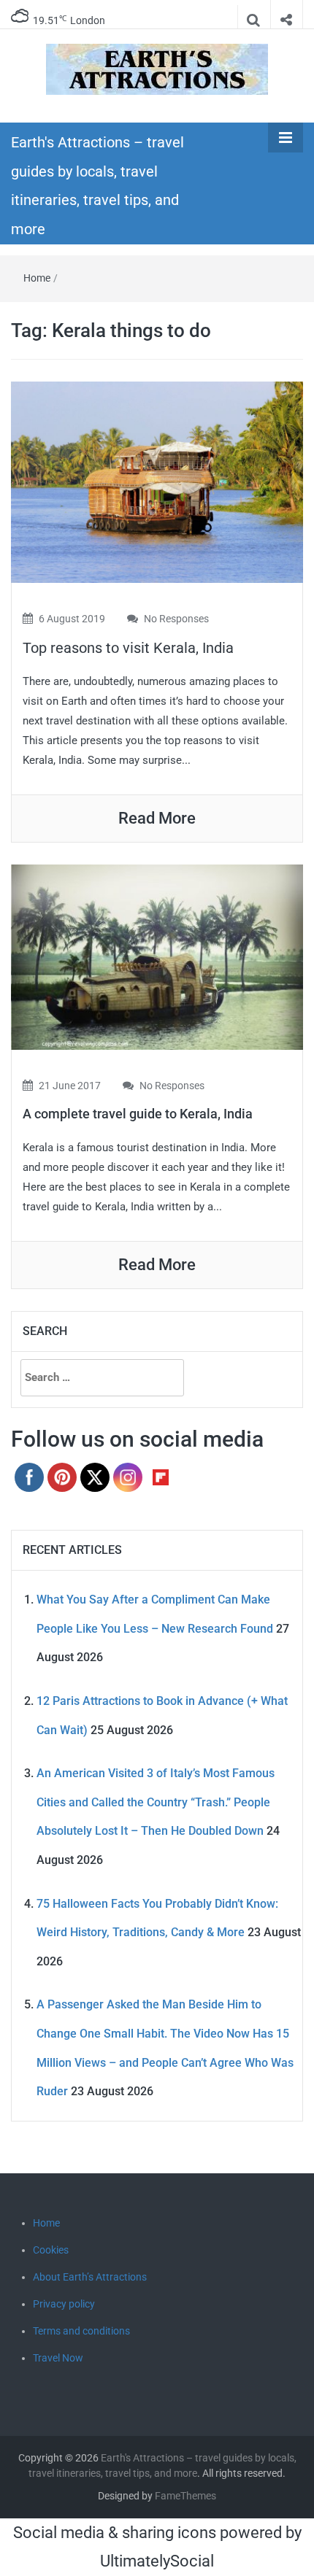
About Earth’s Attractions (90, 2277)
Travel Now (58, 2358)
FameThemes (185, 2496)
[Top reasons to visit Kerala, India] (157, 481)
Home (37, 278)
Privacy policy (64, 2304)
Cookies (51, 2250)
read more (157, 818)
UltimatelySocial (157, 2561)
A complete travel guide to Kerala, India (138, 1114)
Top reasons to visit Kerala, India (128, 648)
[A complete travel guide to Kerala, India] (157, 956)
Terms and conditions (81, 2331)
